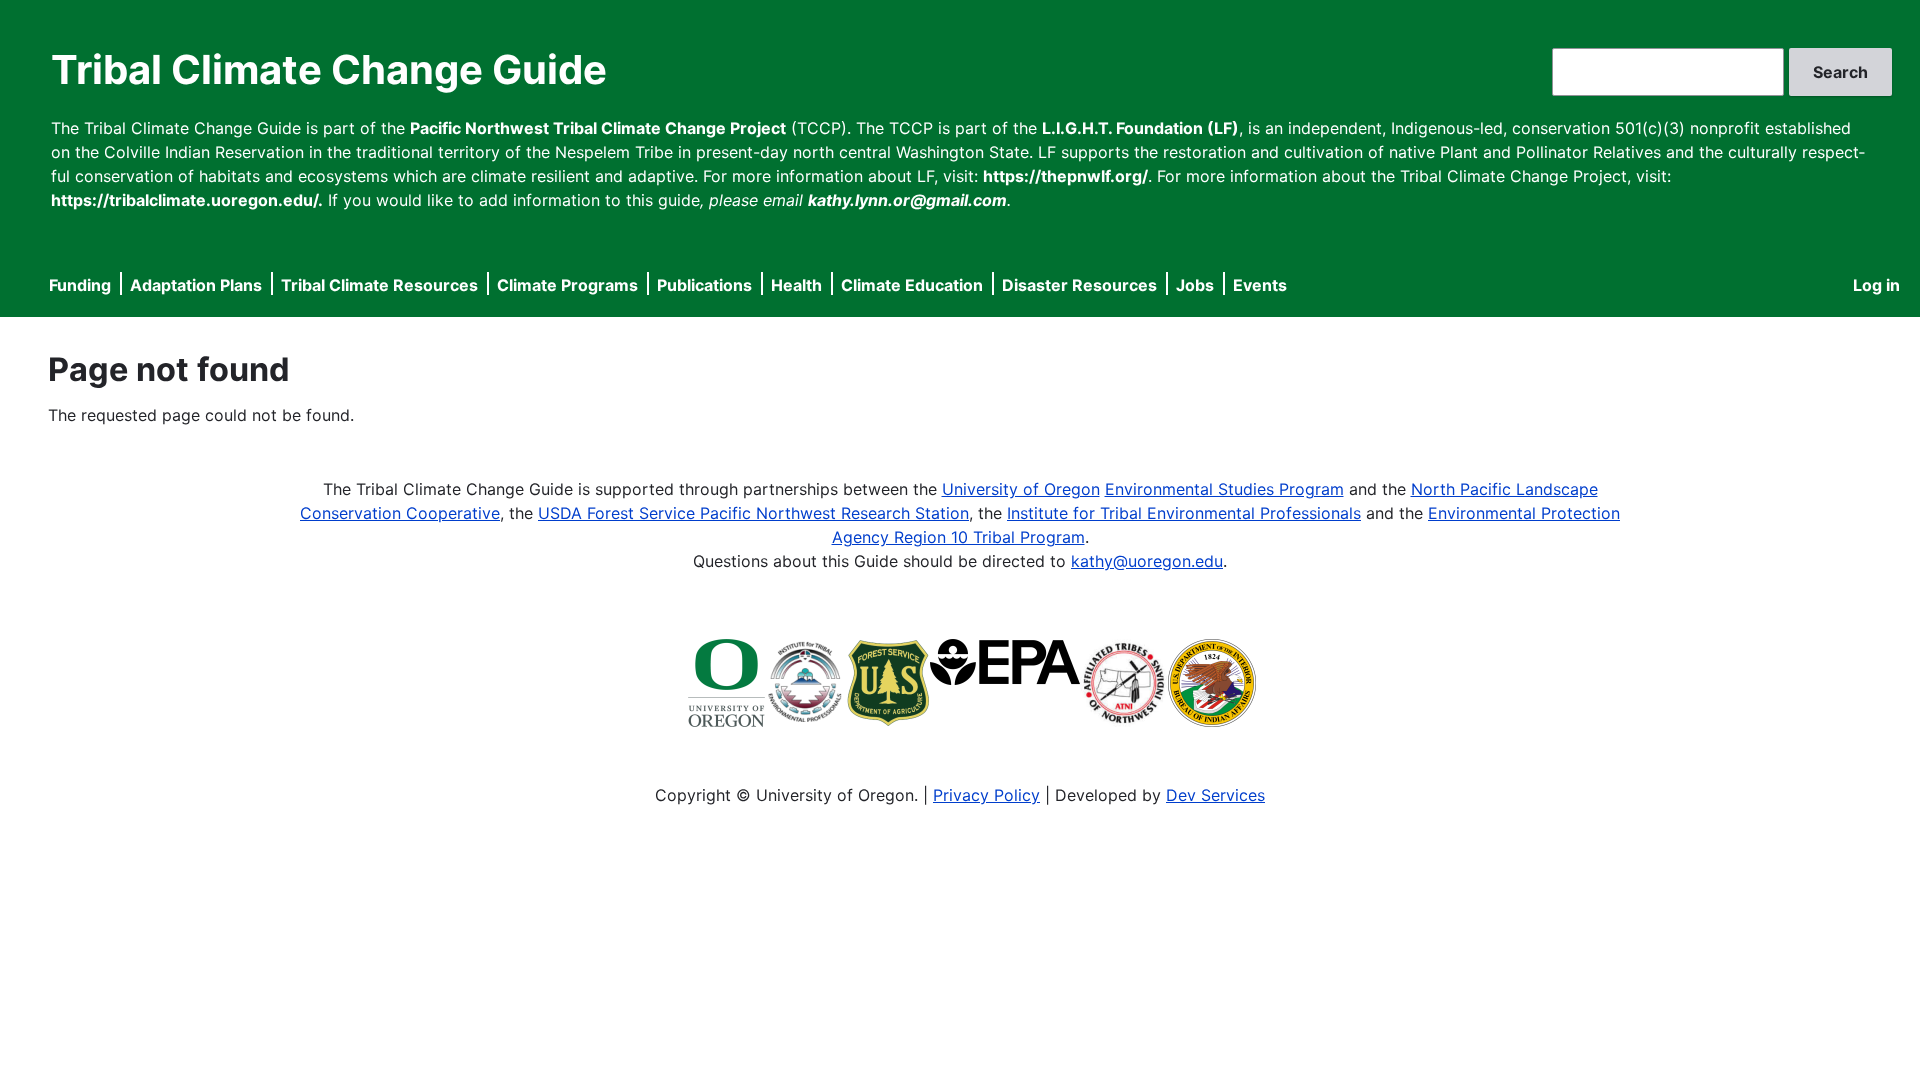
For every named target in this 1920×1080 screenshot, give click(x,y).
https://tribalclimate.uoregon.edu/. (187, 200)
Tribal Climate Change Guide (329, 69)
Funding (80, 285)
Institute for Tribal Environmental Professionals (1184, 513)
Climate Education (912, 285)
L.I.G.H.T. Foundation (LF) (1140, 128)
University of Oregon (1021, 489)
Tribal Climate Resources (379, 285)
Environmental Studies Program (1224, 489)
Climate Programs (567, 285)
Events (1260, 285)
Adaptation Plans (196, 285)
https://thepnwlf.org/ (1065, 176)
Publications (704, 285)
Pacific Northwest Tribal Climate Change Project (598, 128)
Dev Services (1215, 795)
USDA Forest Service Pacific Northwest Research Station (753, 513)
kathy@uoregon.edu (1147, 561)
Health (796, 285)
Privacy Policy (986, 795)
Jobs (1195, 285)
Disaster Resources (1079, 285)
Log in (1876, 285)
